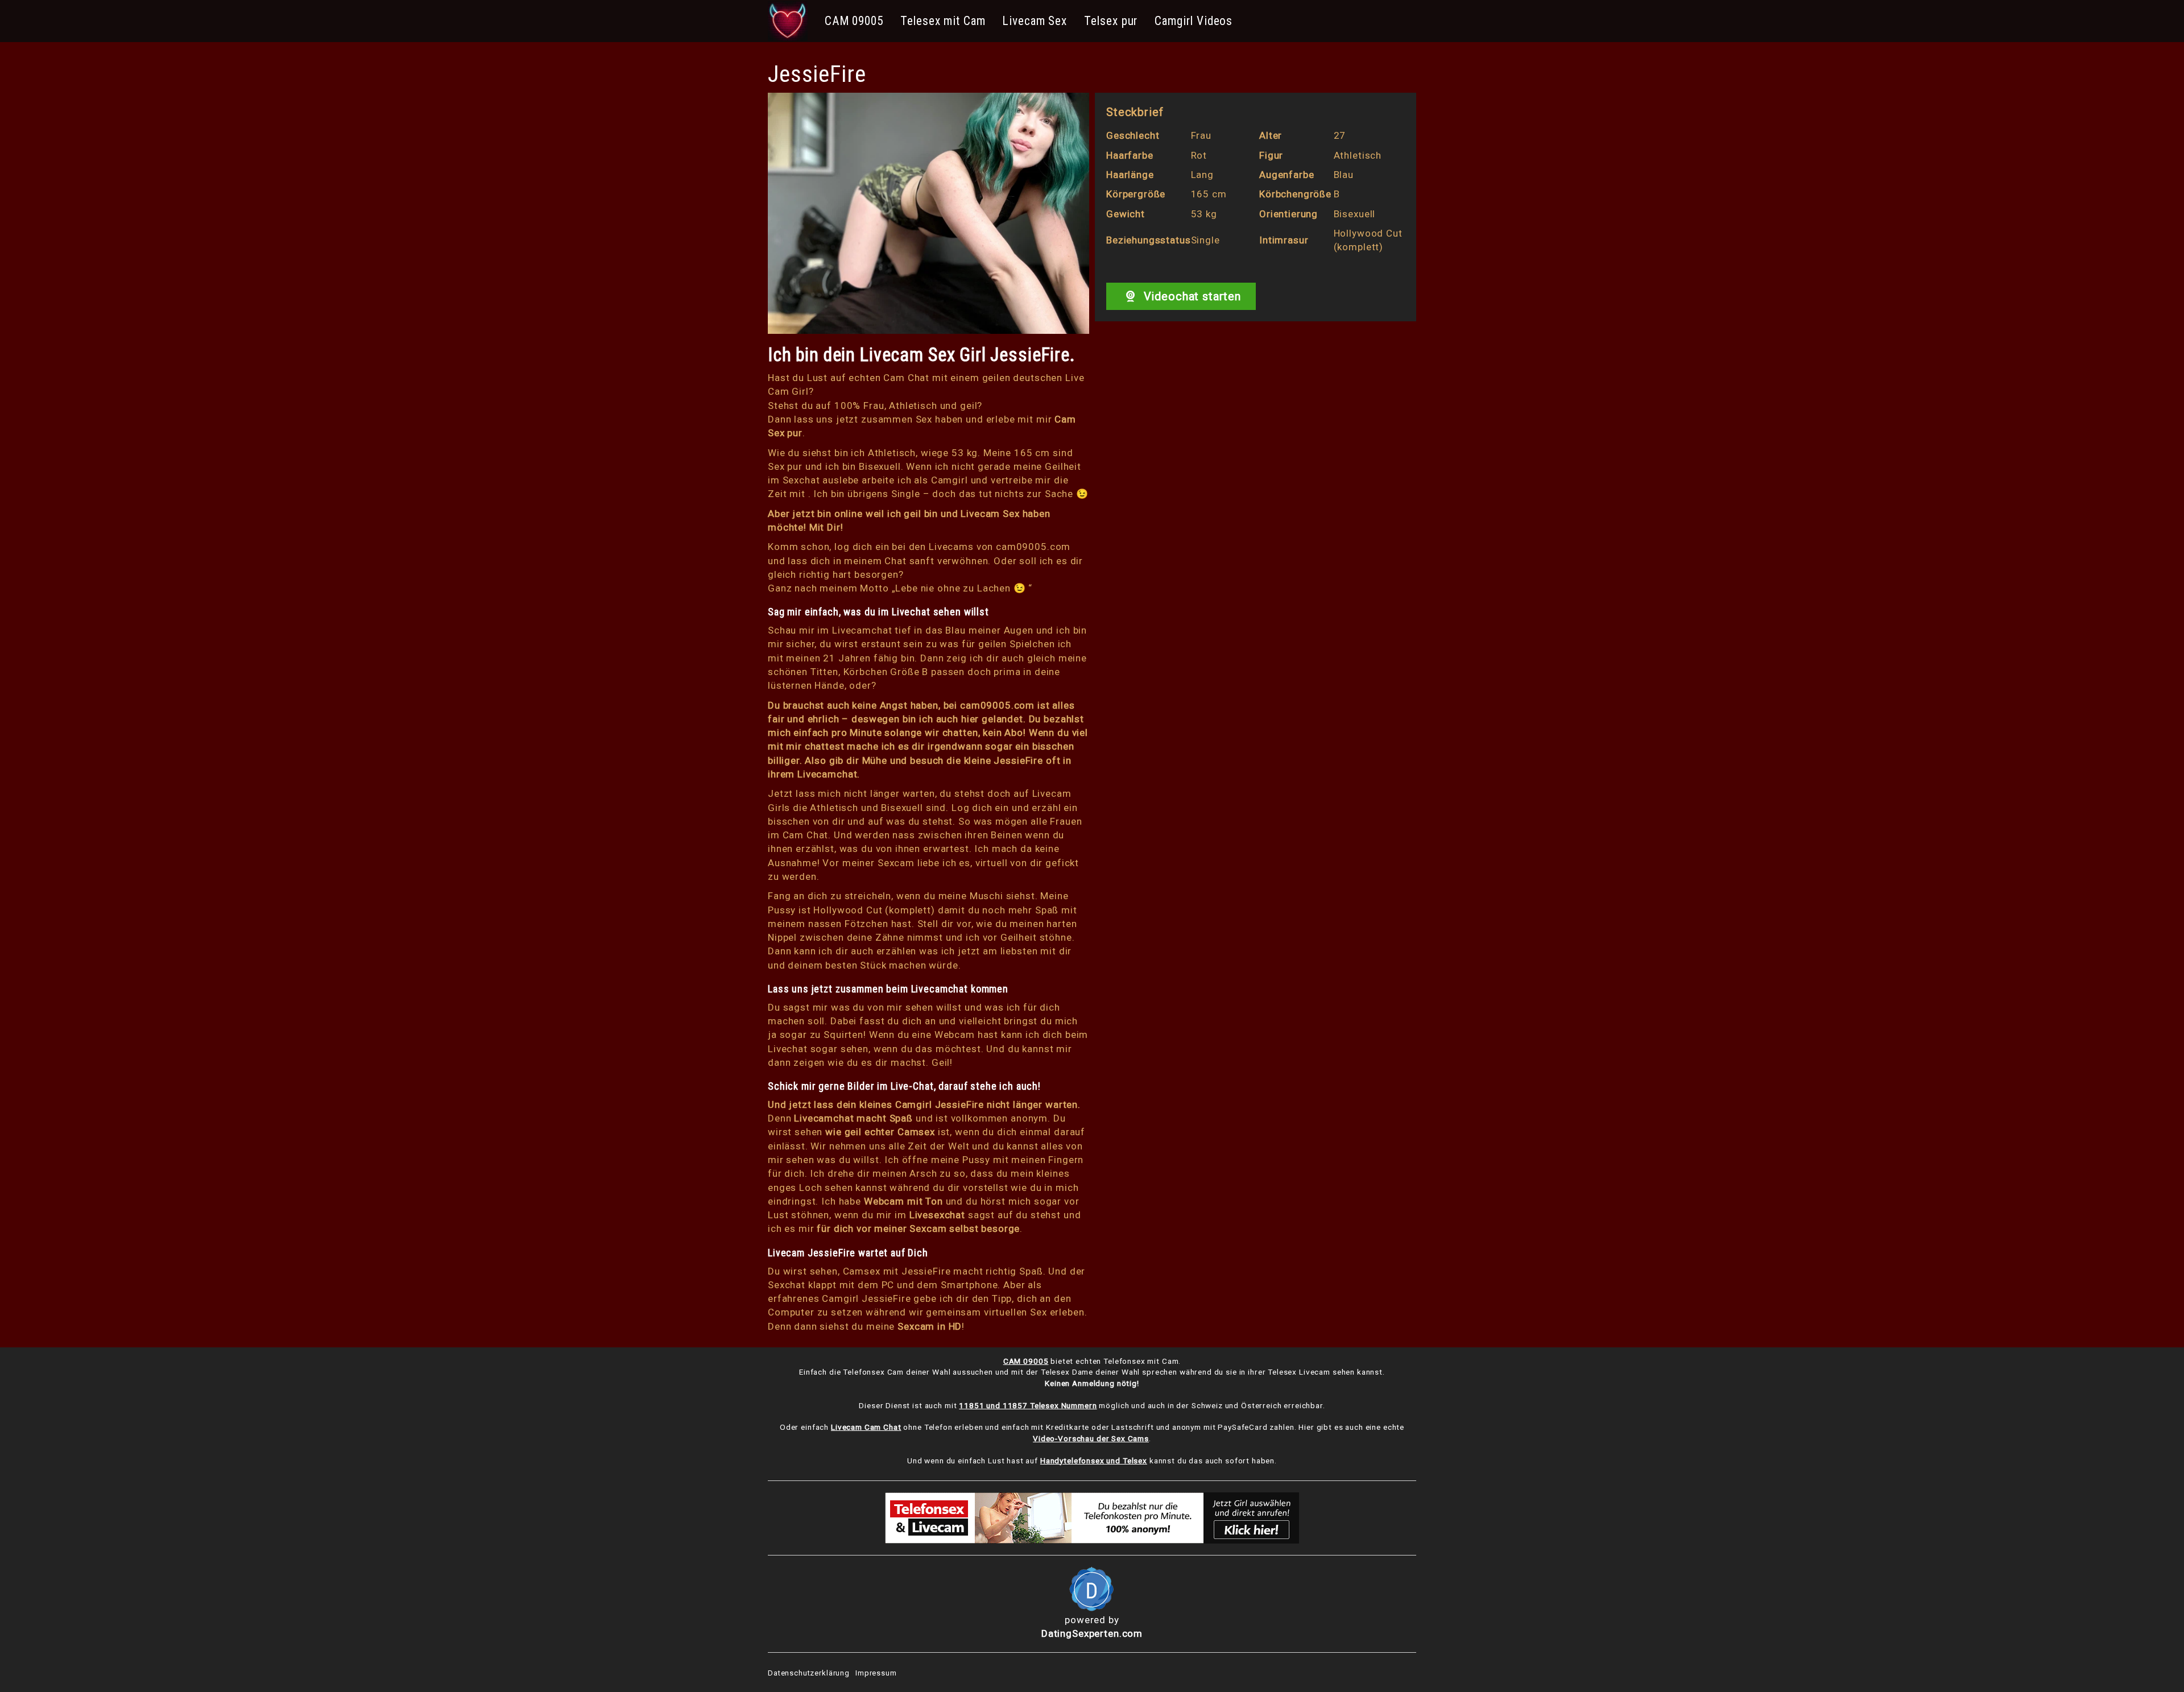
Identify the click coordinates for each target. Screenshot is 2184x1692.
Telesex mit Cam (943, 21)
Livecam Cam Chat (866, 1427)
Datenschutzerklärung (809, 1673)
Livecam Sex (1034, 21)
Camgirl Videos (1194, 21)
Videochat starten (1191, 296)
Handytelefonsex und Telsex (1094, 1461)
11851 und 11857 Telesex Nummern (1028, 1405)
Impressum (876, 1673)
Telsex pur (1111, 21)
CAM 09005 (854, 21)
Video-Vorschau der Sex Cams (1091, 1438)
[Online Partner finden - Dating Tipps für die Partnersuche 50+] (1092, 1589)
